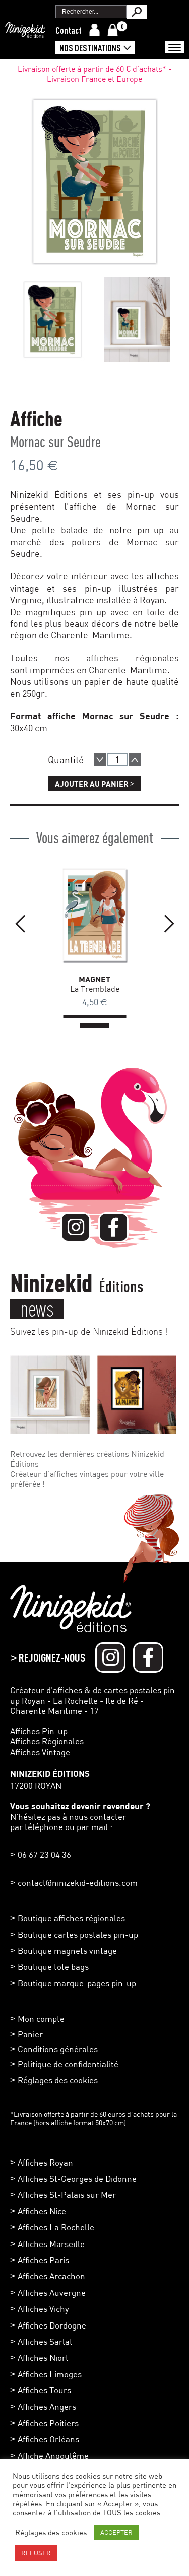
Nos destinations (90, 48)
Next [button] (169, 924)
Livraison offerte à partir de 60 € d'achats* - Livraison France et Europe (95, 74)
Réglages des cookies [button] (58, 2080)
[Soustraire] (100, 759)
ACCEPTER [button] (116, 2532)
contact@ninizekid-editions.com (78, 1883)
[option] (52, 319)
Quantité (66, 759)
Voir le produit (82, 912)
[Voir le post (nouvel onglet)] (50, 1395)
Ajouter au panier (94, 783)
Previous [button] (20, 924)
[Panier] (113, 30)
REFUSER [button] (36, 2553)
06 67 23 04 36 (44, 1854)
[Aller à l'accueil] (25, 33)
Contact (69, 30)
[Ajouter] (135, 759)
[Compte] (94, 30)
